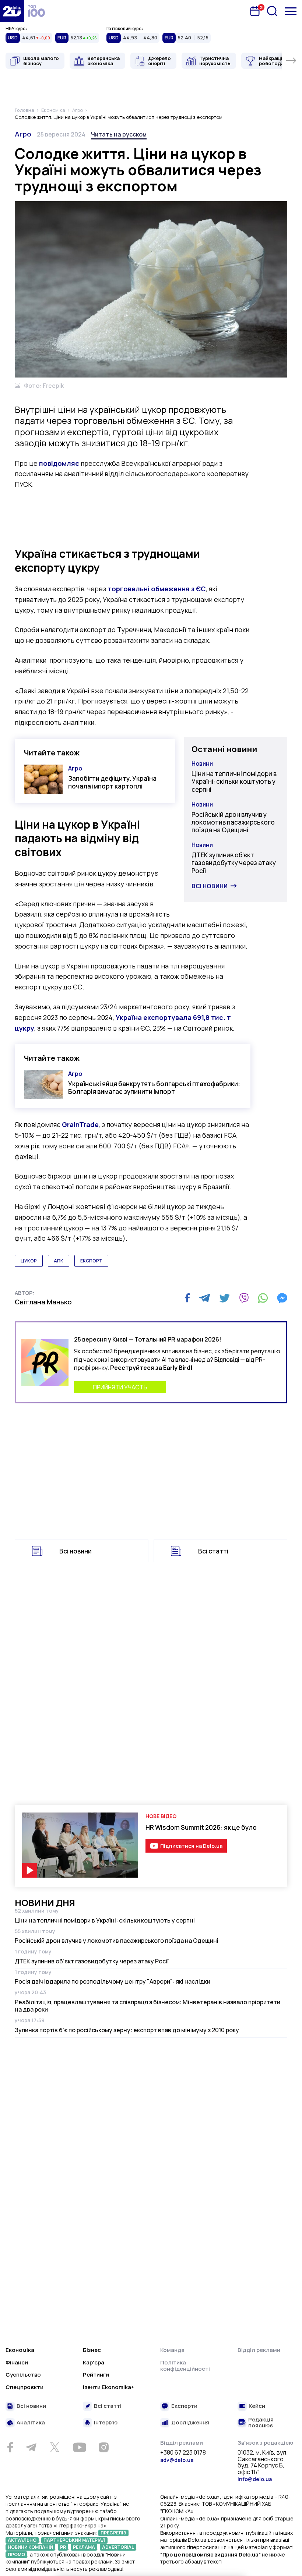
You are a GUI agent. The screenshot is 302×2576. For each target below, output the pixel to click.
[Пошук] (272, 11)
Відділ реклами (259, 2350)
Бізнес (92, 2350)
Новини (202, 763)
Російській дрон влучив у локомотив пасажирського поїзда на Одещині (233, 822)
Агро (23, 134)
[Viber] (244, 1298)
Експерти (184, 2406)
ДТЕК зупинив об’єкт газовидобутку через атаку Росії (234, 863)
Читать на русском (119, 134)
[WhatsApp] (263, 1298)
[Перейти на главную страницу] (12, 11)
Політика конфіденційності (185, 2366)
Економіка (20, 2350)
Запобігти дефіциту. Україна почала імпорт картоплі (112, 782)
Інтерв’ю (106, 2423)
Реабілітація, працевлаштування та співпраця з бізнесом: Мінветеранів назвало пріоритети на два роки (148, 2006)
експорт (91, 1261)
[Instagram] (103, 2447)
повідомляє (59, 463)
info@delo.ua (255, 2479)
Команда (172, 2350)
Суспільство (23, 2375)
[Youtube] (79, 2447)
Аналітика (31, 2423)
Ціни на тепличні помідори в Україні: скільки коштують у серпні (234, 782)
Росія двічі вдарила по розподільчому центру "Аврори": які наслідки (113, 1981)
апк (59, 1261)
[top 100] (36, 11)
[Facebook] (187, 1298)
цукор (29, 1261)
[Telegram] (205, 1298)
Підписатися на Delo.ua (191, 1846)
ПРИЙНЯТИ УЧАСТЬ (120, 1387)
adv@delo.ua (177, 2460)
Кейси (257, 2406)
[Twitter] (224, 1298)
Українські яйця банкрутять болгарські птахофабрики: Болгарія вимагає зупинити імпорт (154, 1088)
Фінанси (17, 2362)
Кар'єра (94, 2362)
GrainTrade (80, 1124)
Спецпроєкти (24, 2387)
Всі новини (210, 886)
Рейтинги (96, 2375)
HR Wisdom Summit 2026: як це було (201, 1827)
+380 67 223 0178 (183, 2453)
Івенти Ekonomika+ (109, 2387)
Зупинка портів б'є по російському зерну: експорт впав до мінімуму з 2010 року (127, 2030)
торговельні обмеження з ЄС (157, 589)
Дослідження (190, 2423)
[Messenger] (282, 1298)
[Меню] (291, 11)
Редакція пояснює (261, 2423)
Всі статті (213, 1551)
